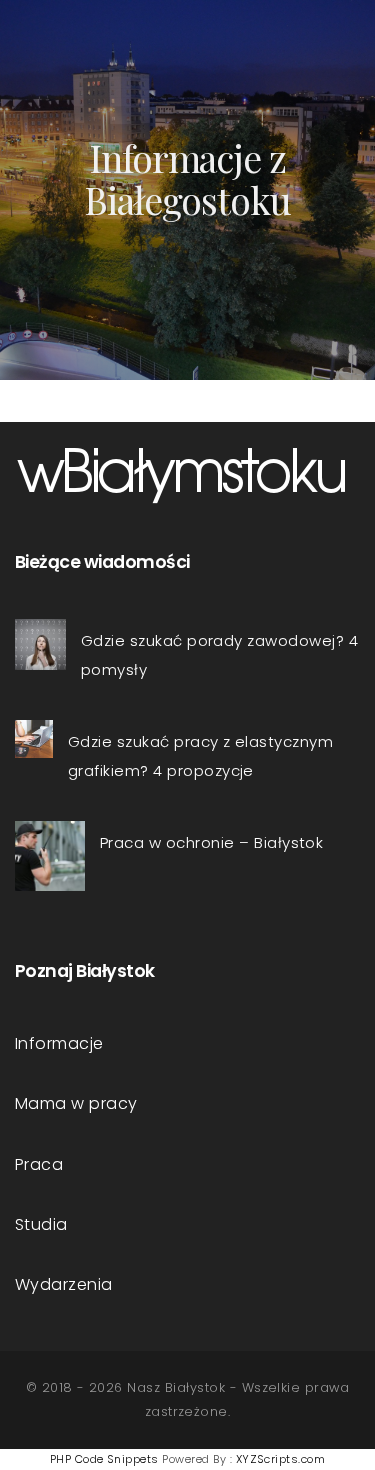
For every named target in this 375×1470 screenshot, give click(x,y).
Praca (39, 1164)
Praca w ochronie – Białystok (211, 842)
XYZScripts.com (281, 1459)
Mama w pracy (76, 1103)
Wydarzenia (64, 1284)
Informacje (59, 1043)
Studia (41, 1224)
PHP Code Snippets (104, 1459)
